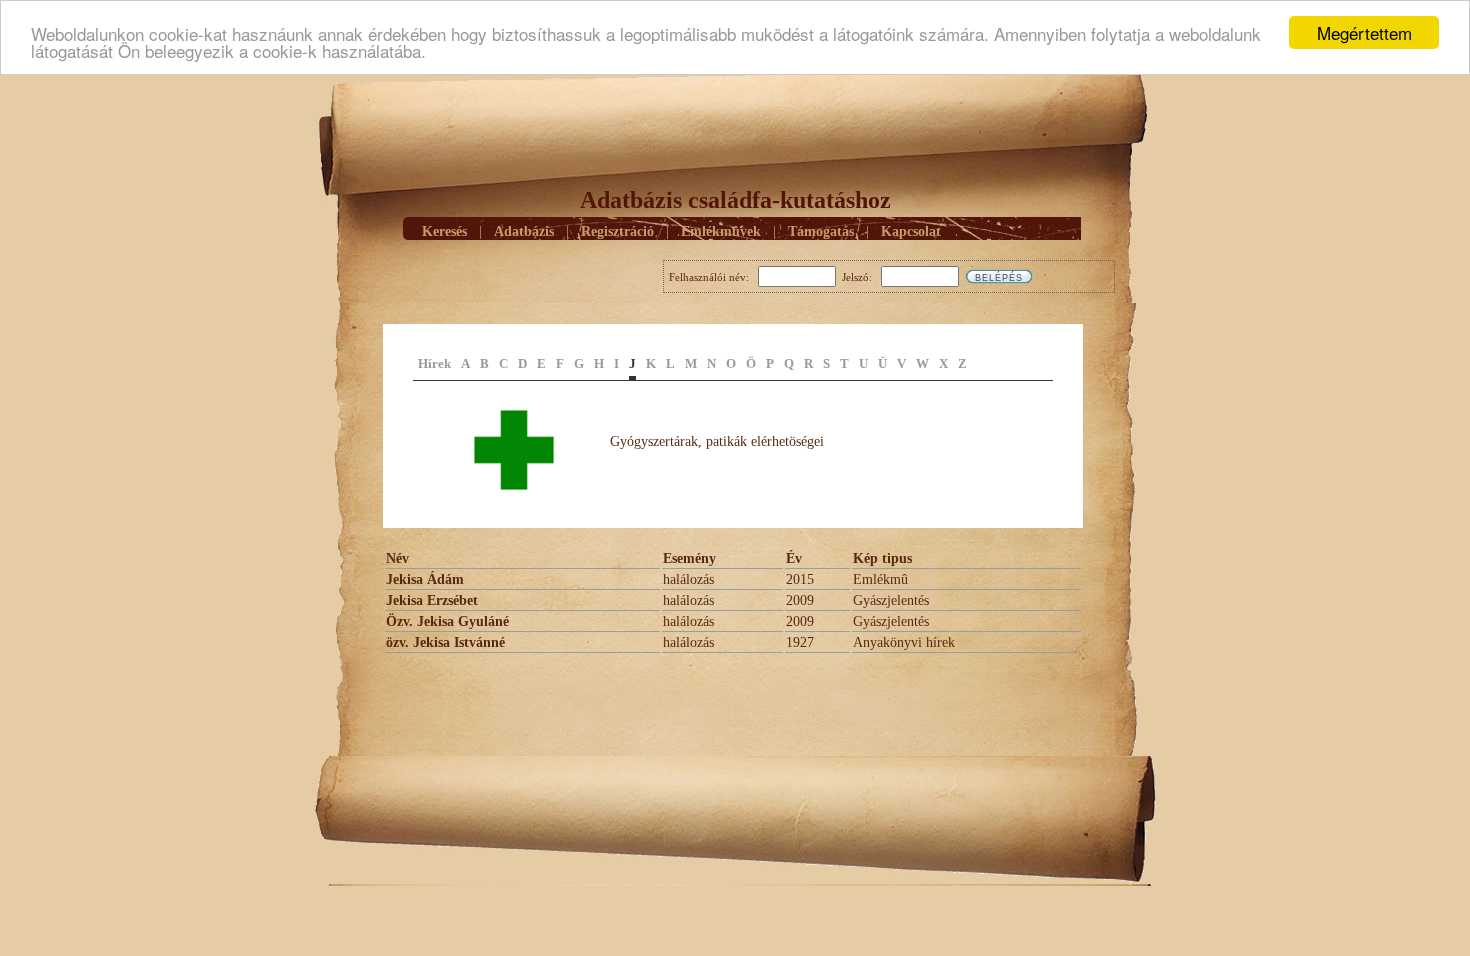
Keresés (444, 231)
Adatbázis (524, 231)
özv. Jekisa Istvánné (445, 642)
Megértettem (1364, 32)
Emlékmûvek (721, 231)
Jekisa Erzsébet (432, 600)
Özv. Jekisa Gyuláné (447, 621)
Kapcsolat (911, 231)
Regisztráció (617, 231)
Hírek (434, 363)
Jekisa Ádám (425, 579)
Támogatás (821, 231)
